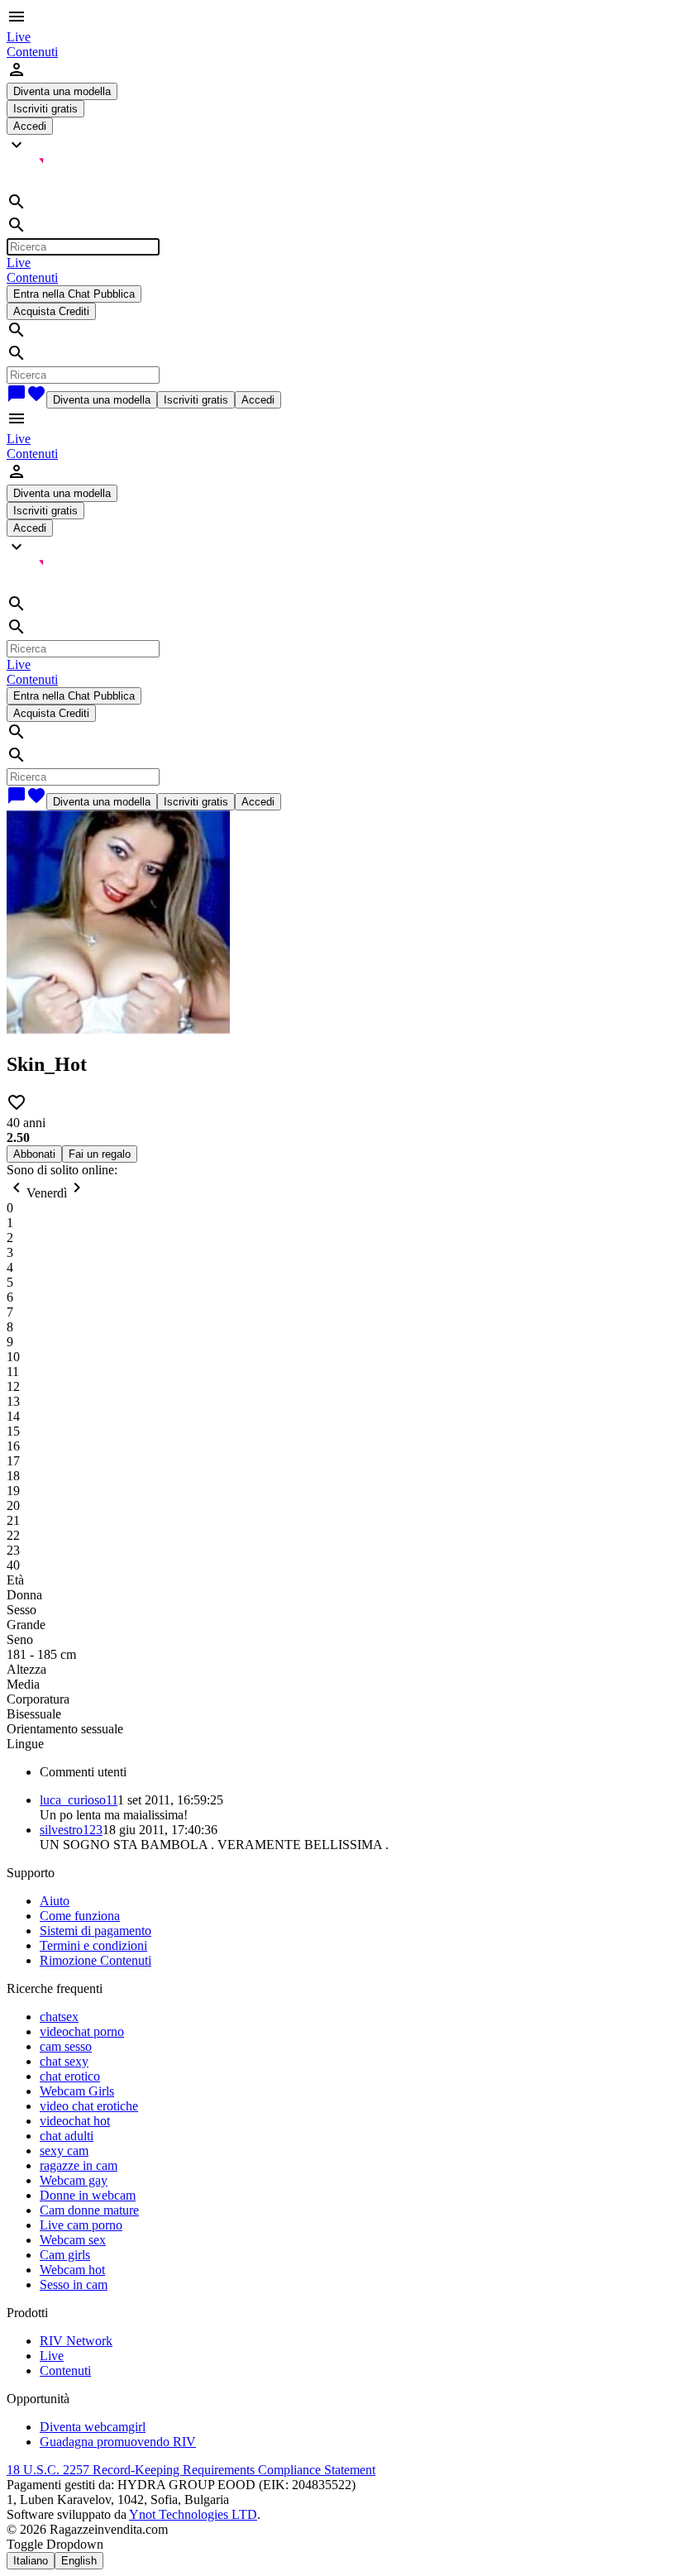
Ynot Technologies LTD (193, 2514)
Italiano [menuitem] (31, 2561)
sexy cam (64, 2151)
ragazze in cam (79, 2165)
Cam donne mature (89, 2210)
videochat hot (75, 2121)
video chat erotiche (89, 2106)
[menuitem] (19, 37)
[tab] (356, 1772)
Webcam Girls (77, 2091)
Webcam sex (73, 2240)
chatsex (59, 2017)
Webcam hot (72, 2270)
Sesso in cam (74, 2284)
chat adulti (67, 2136)
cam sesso (66, 2046)
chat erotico (70, 2076)
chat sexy (64, 2061)
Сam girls (65, 2255)
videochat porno (82, 2031)
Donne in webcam (88, 2195)
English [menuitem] (79, 2561)
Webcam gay (74, 2180)
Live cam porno (81, 2225)
